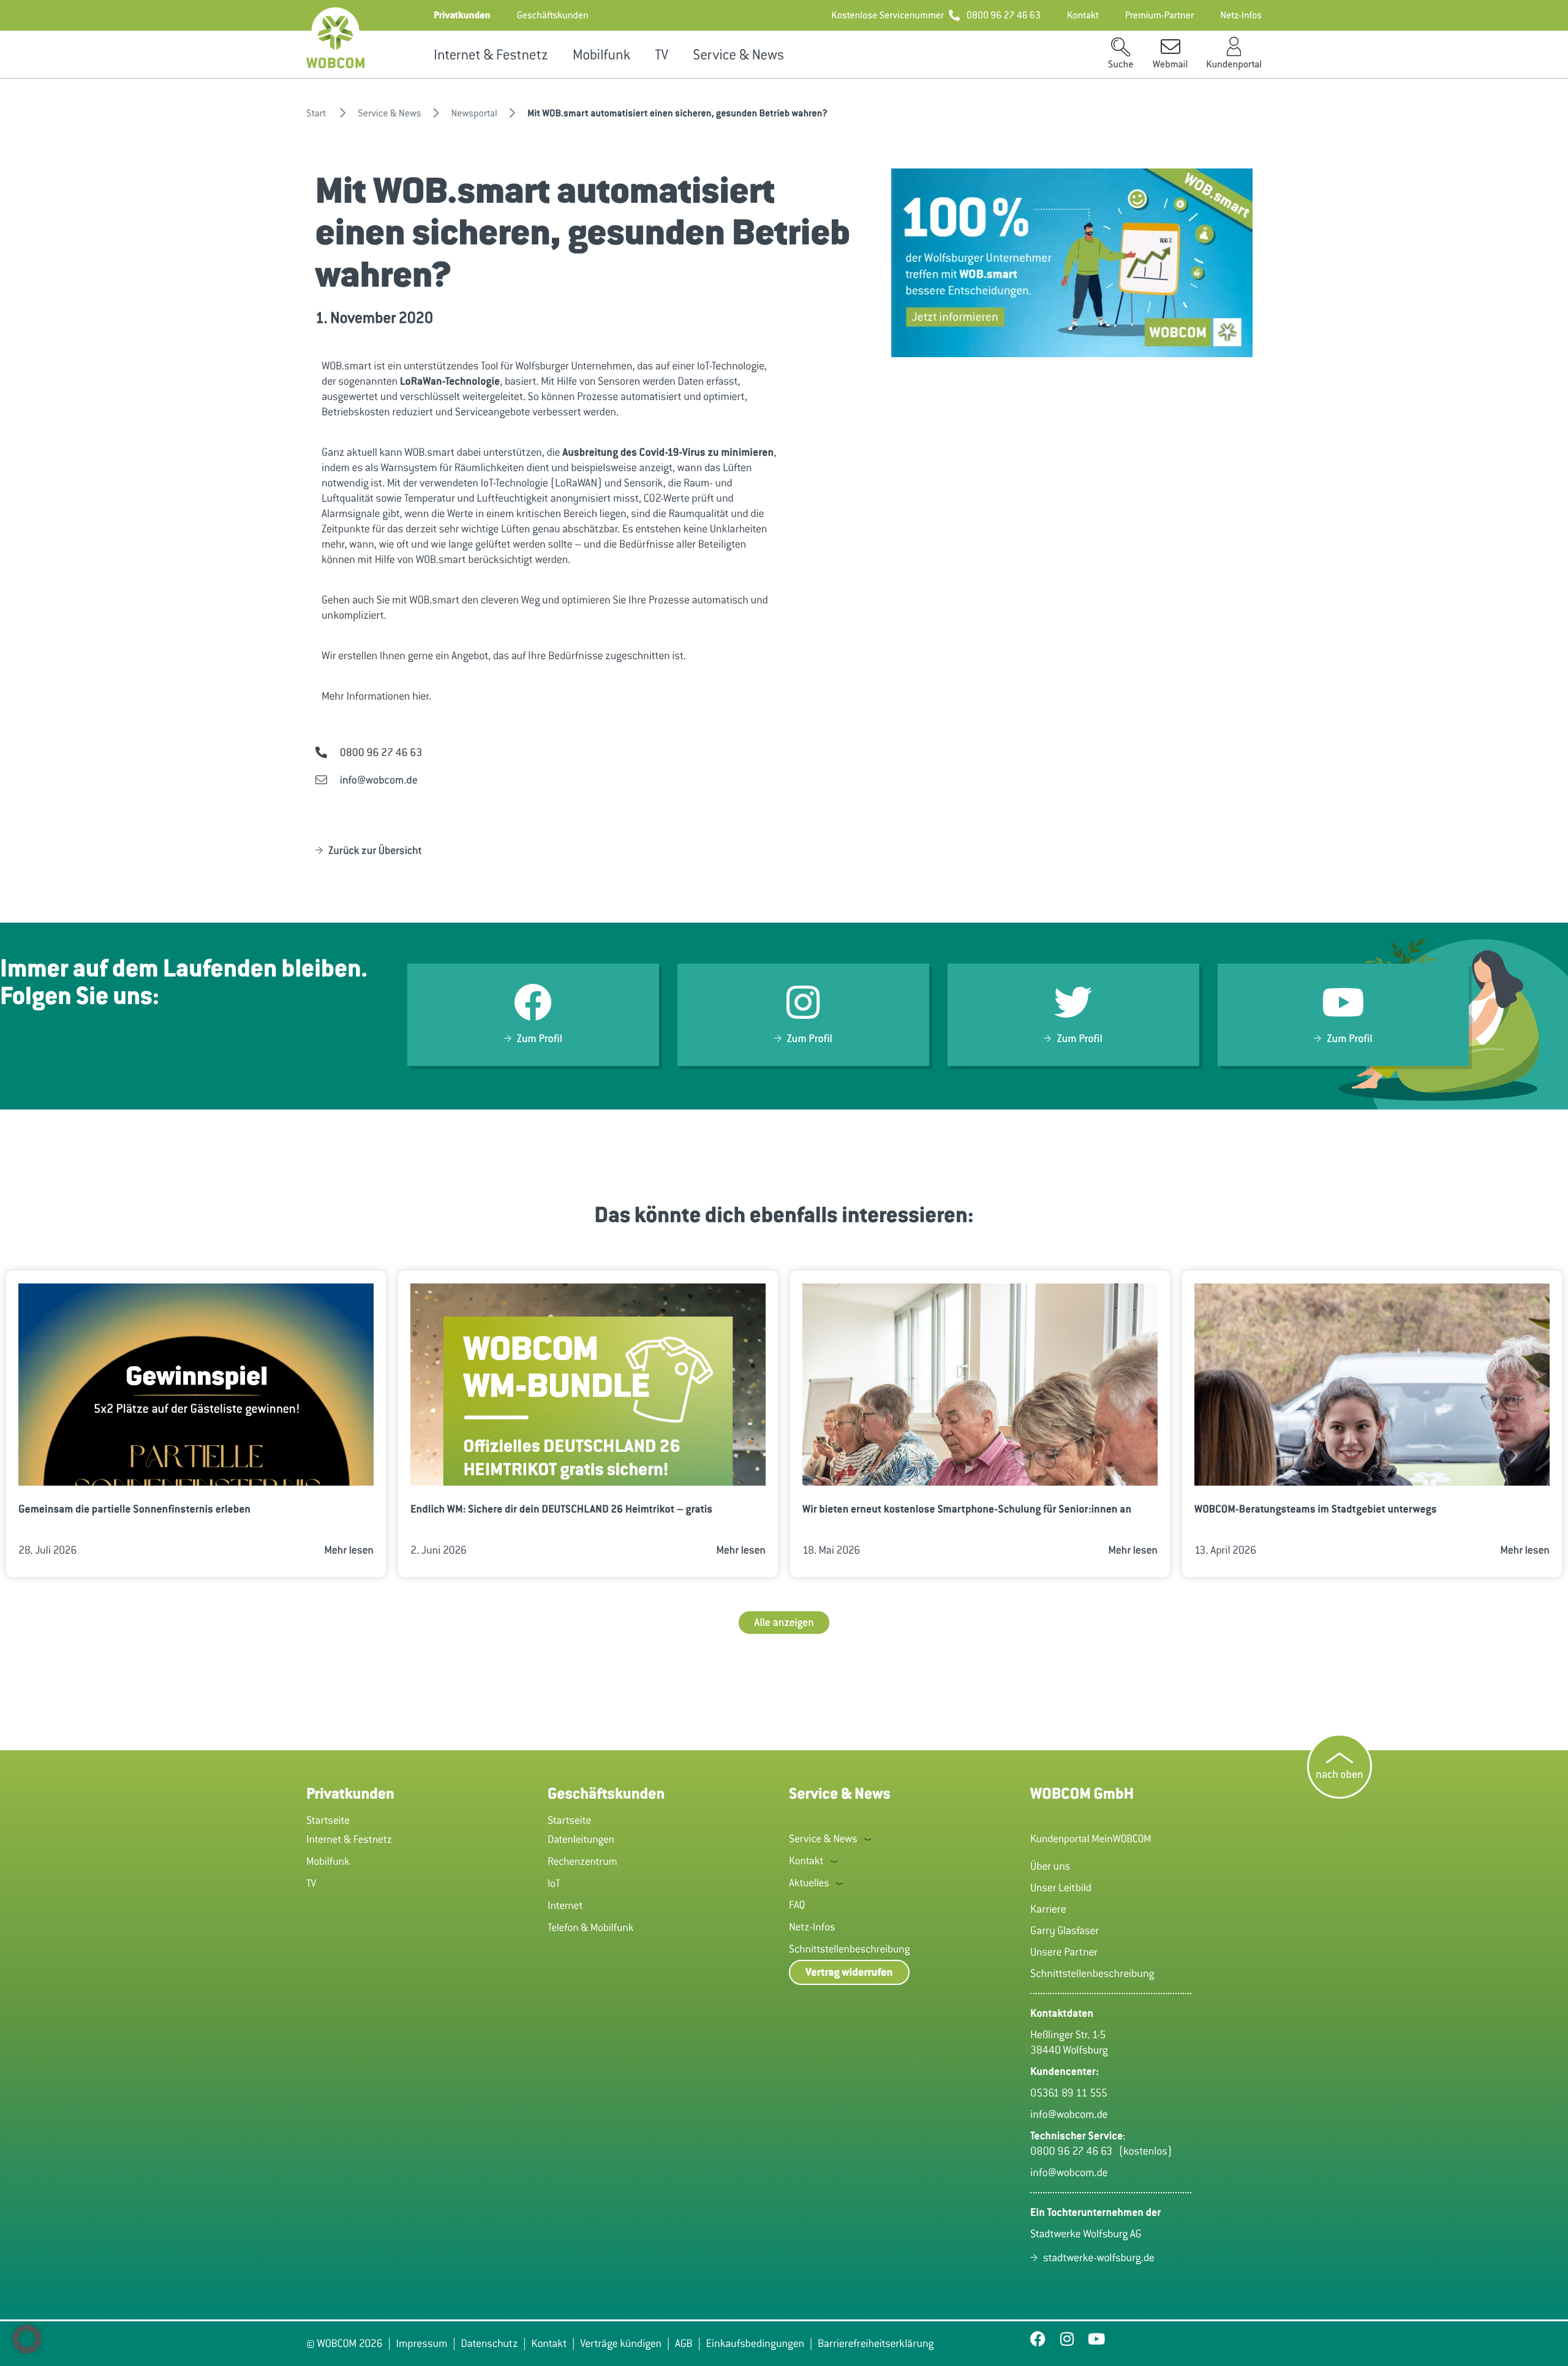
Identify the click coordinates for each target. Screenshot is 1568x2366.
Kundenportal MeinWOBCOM (1091, 1839)
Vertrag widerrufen (849, 1972)
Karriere (1048, 1909)
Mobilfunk (601, 55)
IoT (554, 1883)
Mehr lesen (349, 1550)
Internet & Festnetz (491, 55)
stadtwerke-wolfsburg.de (1099, 2258)
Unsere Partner (1064, 1952)
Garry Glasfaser (1065, 1930)
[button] (462, 15)
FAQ (797, 1905)
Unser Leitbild (1061, 1888)
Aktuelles (809, 1883)
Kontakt (806, 1861)
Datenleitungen (581, 1839)
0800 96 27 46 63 (1074, 2151)
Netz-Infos (812, 1927)
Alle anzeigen (784, 1622)
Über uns (1050, 1866)
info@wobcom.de (1069, 2114)
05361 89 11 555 (1069, 2093)
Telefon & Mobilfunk (591, 1927)
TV (661, 55)
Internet (565, 1905)
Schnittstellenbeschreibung (849, 1949)
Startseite (328, 1820)
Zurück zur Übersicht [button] (375, 850)
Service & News (738, 55)
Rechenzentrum (582, 1861)
